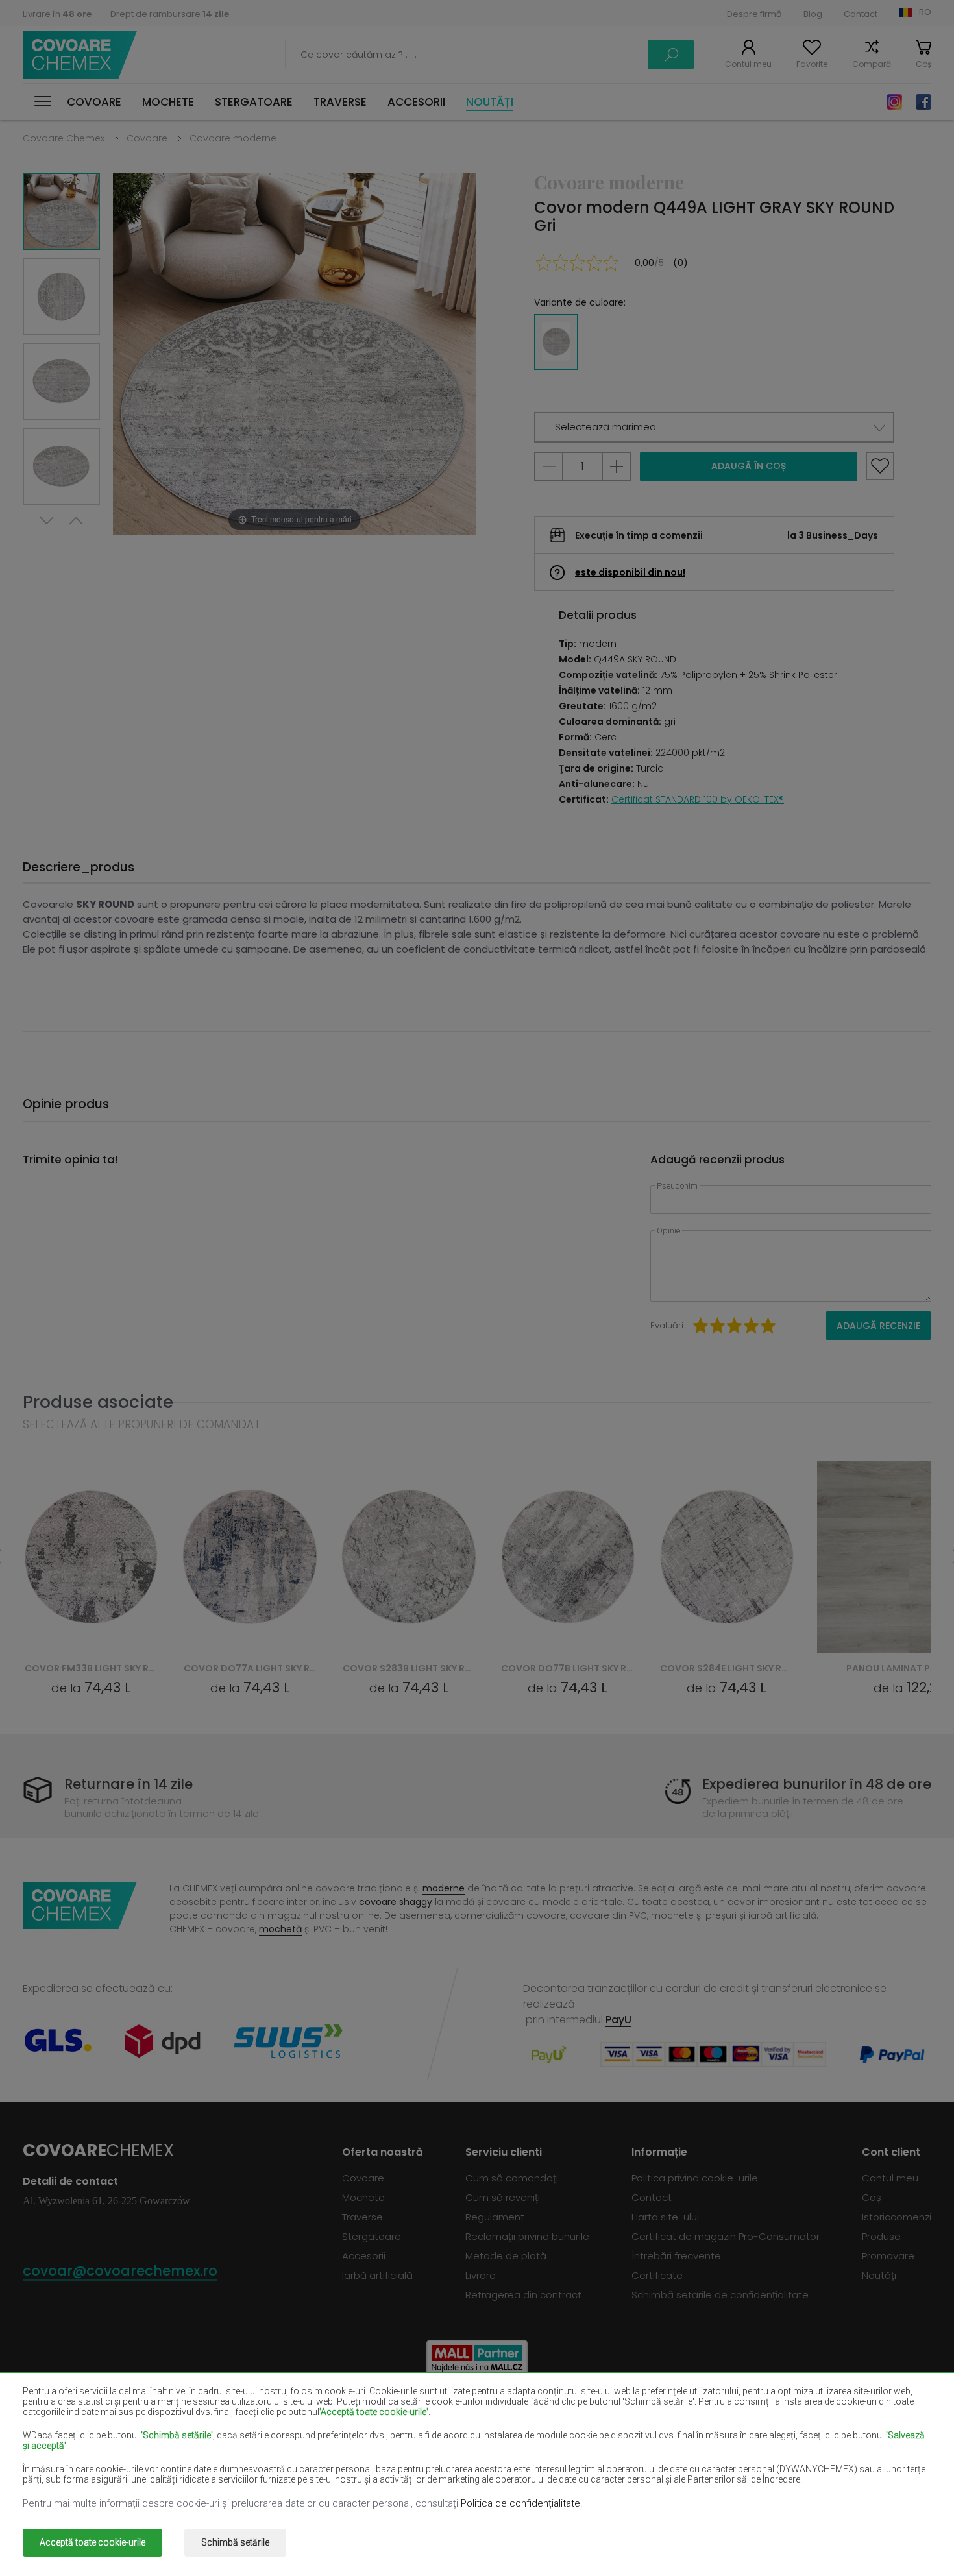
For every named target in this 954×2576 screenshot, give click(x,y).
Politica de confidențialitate (520, 2503)
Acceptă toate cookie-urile (92, 2542)
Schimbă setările (235, 2542)
